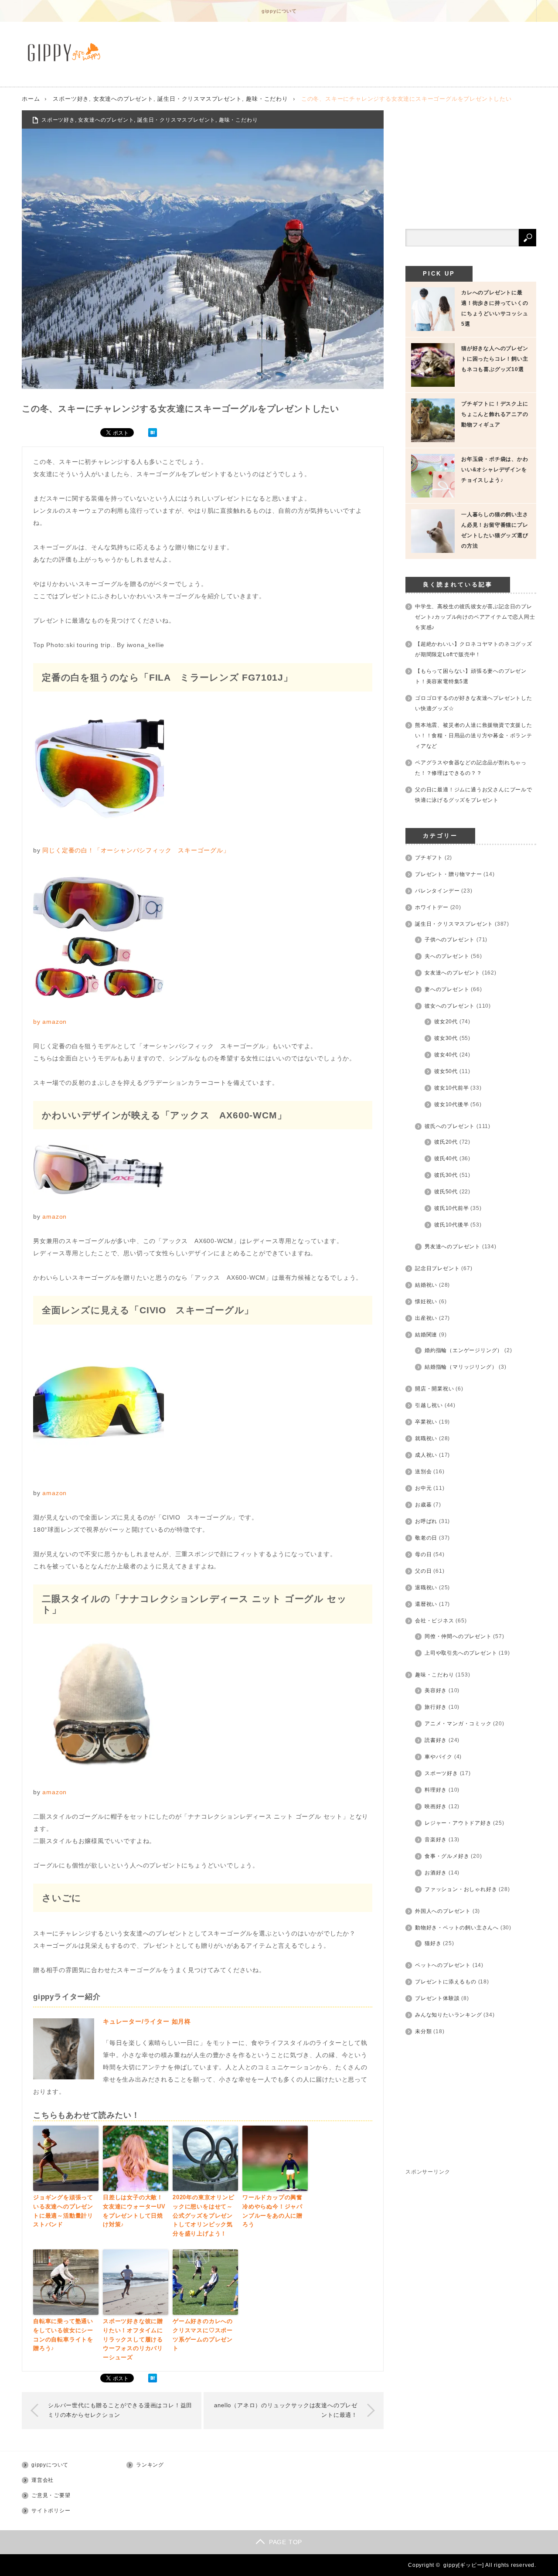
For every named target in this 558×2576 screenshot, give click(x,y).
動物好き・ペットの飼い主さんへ (457, 1928)
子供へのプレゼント (450, 940)
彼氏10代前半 (452, 1208)
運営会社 (43, 2480)
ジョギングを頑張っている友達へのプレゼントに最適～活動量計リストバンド (63, 2211)
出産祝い (426, 1318)
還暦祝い (426, 1604)
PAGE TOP (286, 2542)
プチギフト (429, 858)
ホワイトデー (432, 907)
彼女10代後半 (452, 1104)
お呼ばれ (426, 1521)
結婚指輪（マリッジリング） (461, 1367)
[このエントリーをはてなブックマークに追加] (153, 435)
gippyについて (279, 11)
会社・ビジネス (435, 1621)
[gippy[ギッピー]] (66, 52)
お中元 (423, 1488)
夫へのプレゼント (447, 956)
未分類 (423, 2031)
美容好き (436, 1690)
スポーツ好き (71, 99)
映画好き (436, 1806)
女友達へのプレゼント (123, 99)
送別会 (423, 1472)
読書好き (436, 1740)
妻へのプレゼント (447, 989)
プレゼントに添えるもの (446, 1982)
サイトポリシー (51, 2511)
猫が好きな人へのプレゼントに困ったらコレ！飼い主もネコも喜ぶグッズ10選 (495, 359)
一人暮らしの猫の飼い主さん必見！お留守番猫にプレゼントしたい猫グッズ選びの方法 (495, 530)
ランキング (150, 2465)
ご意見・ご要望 (51, 2495)
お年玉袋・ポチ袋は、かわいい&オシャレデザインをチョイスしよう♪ (495, 470)
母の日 (423, 1554)
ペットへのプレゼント (443, 1965)
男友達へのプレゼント (453, 1247)
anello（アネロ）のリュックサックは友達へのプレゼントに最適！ (286, 2410)
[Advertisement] (471, 165)
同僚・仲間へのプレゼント (458, 1636)
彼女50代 (446, 1071)
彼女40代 (446, 1055)
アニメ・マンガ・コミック (458, 1724)
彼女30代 (446, 1038)
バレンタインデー (437, 891)
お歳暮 (423, 1505)
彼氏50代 (446, 1192)
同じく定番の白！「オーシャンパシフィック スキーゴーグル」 (136, 850)
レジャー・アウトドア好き (458, 1823)
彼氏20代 (446, 1142)
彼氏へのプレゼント (450, 1126)
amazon (54, 1022)
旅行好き (436, 1707)
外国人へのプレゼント (443, 1911)
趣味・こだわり (267, 99)
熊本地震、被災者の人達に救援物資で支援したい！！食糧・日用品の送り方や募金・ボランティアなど (474, 736)
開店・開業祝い (435, 1389)
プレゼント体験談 (437, 1998)
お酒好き (436, 1873)
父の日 (423, 1571)
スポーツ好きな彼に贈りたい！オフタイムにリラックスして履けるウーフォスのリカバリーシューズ (133, 2339)
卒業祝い (426, 1422)
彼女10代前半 (452, 1088)
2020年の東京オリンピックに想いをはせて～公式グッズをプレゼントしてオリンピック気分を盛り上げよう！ (204, 2215)
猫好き (433, 1943)
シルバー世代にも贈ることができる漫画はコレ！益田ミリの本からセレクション (120, 2410)
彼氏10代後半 (452, 1225)
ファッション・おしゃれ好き (461, 1889)
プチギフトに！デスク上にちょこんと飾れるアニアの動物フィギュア (495, 414)
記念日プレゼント (437, 1268)
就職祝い (426, 1438)
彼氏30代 (446, 1175)
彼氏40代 (446, 1159)
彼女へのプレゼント (450, 1006)
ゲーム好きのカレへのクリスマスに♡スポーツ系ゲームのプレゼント (203, 2335)
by (38, 1022)
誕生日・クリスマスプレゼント (199, 99)
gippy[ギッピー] (464, 2565)
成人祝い (426, 1455)
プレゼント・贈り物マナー (449, 874)
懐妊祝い (426, 1302)
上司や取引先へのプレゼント (461, 1653)
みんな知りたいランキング (449, 2015)
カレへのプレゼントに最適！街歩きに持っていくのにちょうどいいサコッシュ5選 (495, 308)
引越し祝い (429, 1405)
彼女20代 (446, 1022)
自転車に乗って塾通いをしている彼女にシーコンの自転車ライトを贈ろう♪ (63, 2335)
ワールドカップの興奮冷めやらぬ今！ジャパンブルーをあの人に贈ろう (272, 2211)
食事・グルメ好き (447, 1856)
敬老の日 (426, 1538)
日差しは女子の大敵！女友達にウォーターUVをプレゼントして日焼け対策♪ (134, 2211)
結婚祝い (426, 1285)
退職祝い (426, 1588)
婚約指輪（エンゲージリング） (464, 1350)
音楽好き (436, 1840)
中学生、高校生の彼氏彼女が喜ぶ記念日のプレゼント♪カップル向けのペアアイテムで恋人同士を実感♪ (475, 617)
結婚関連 (426, 1335)
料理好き (436, 1790)
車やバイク (439, 1757)
